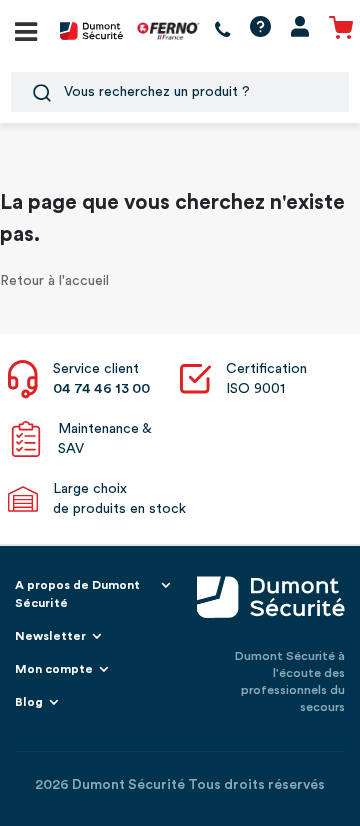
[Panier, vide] (341, 30)
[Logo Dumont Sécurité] (91, 30)
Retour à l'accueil (54, 281)
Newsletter (50, 636)
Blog (29, 702)
